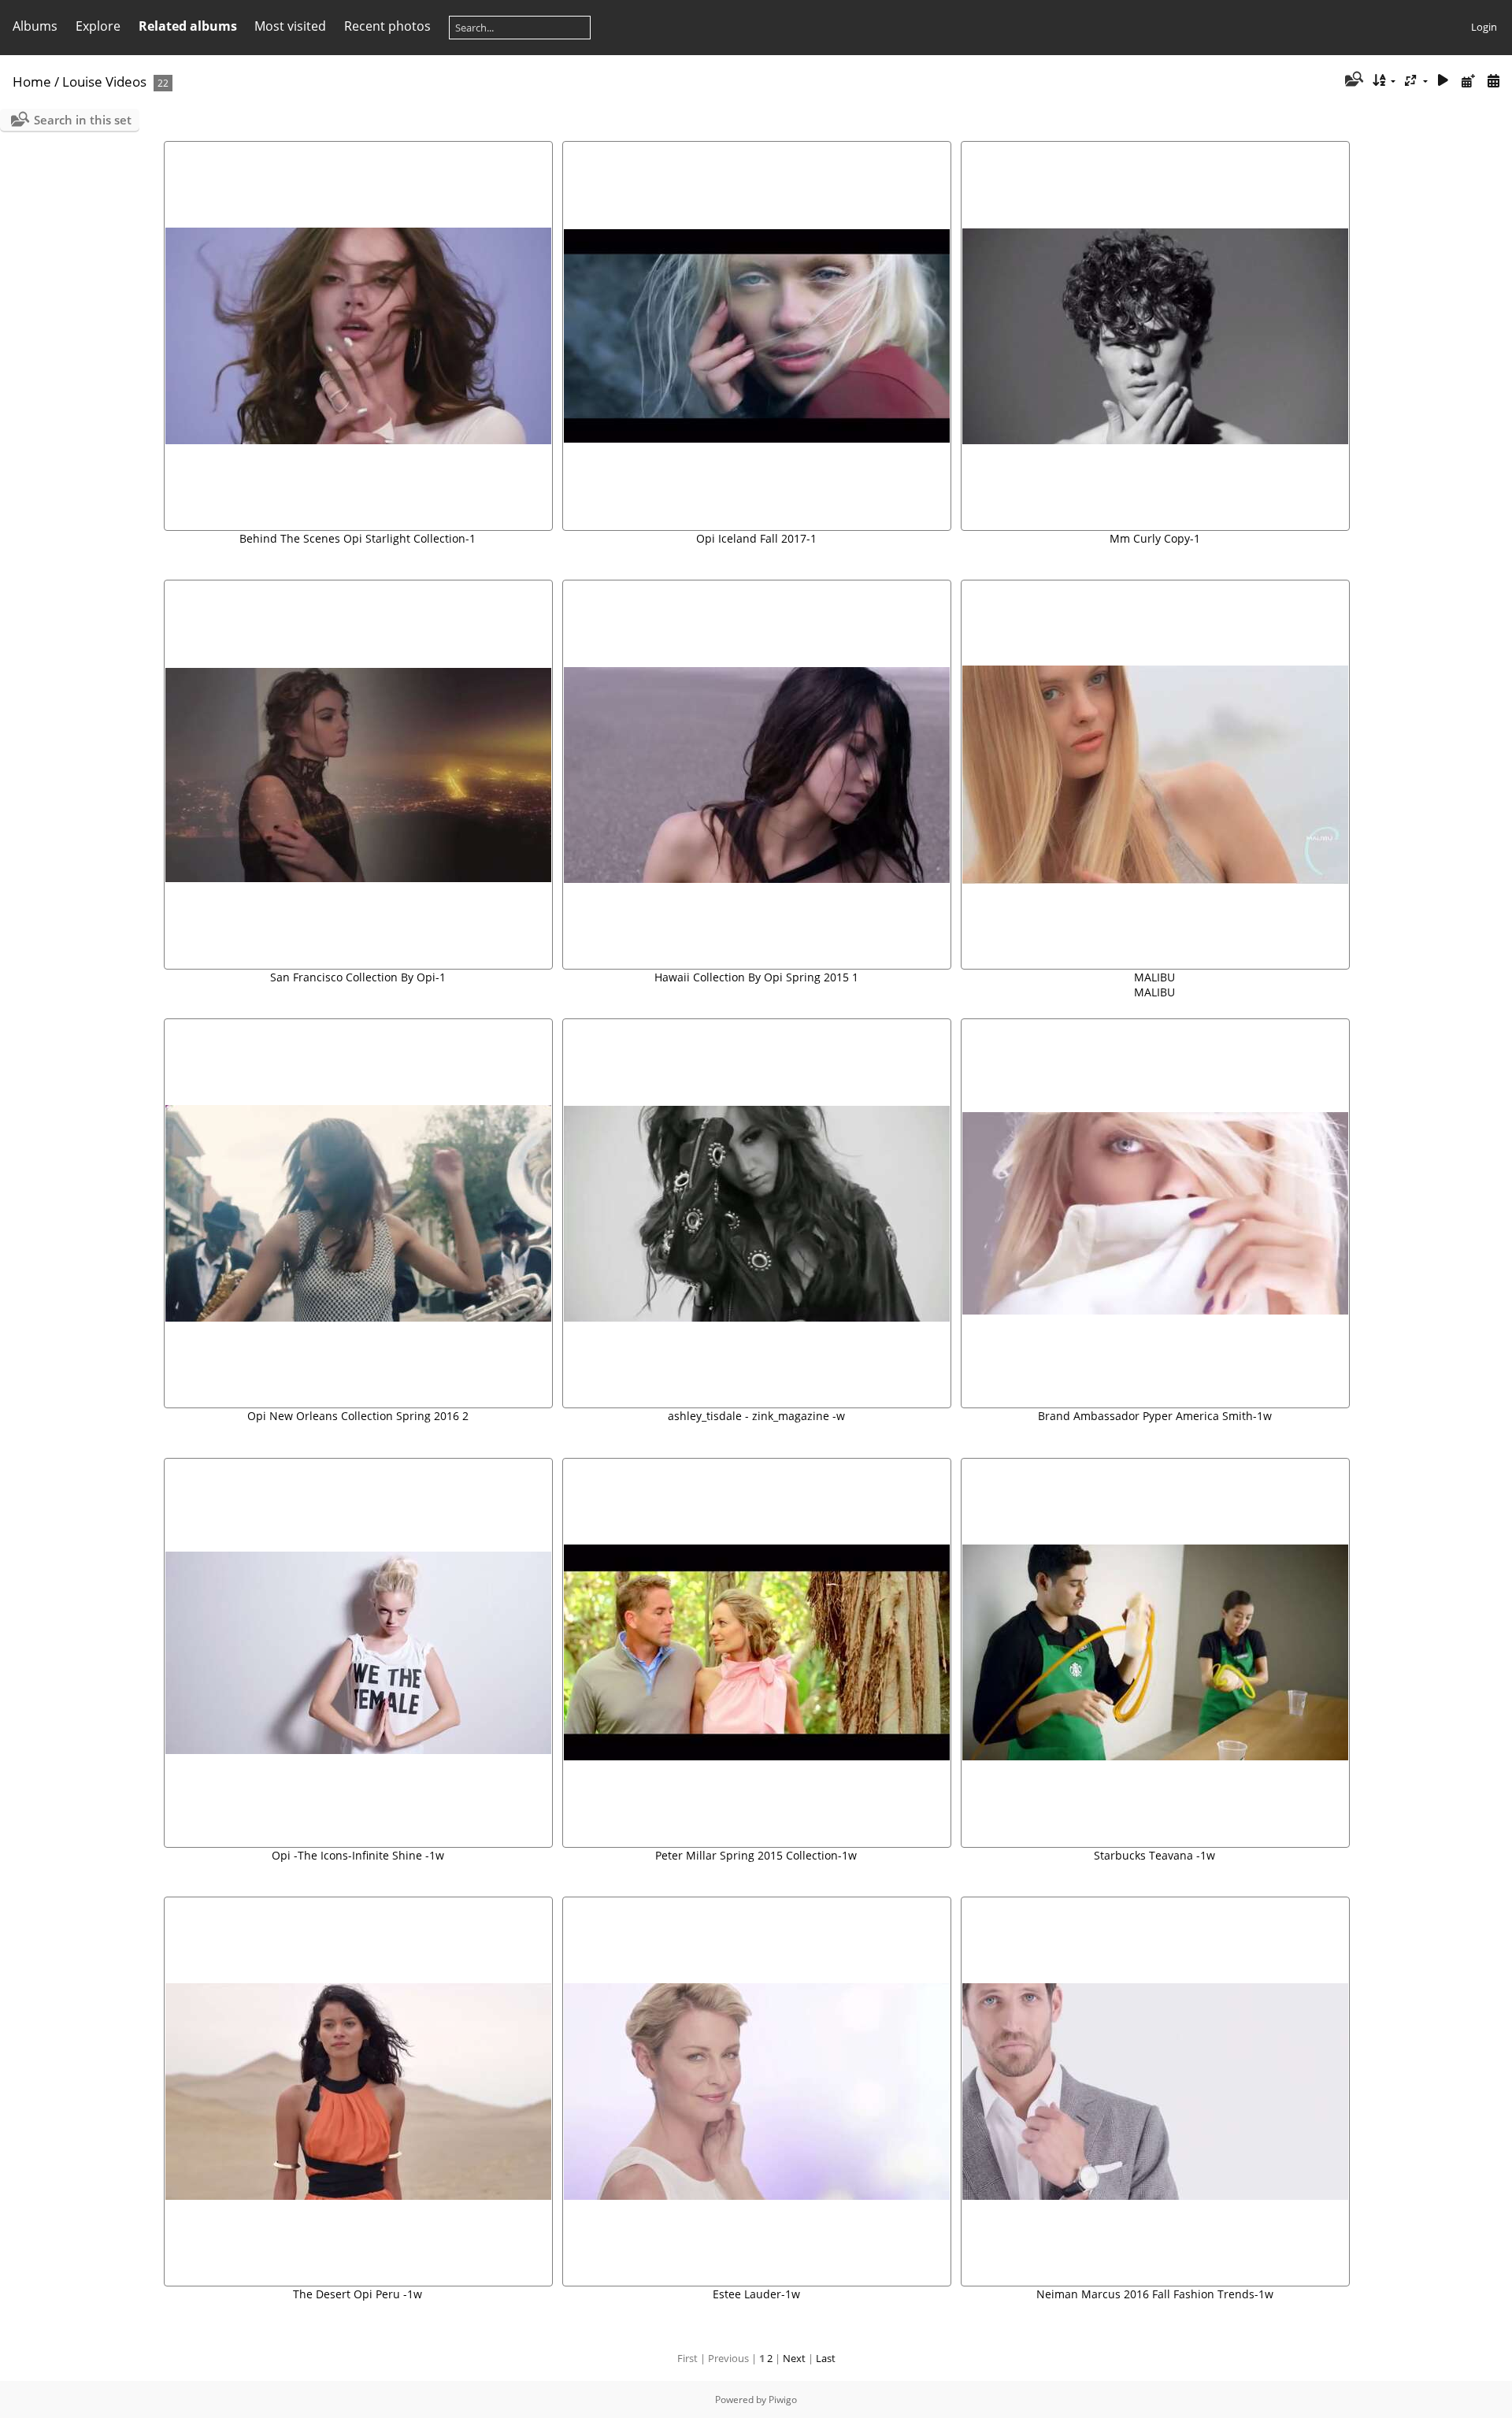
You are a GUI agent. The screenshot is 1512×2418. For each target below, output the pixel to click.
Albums (35, 26)
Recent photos (387, 26)
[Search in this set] (1353, 80)
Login (1484, 27)
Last (826, 2358)
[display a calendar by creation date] (1493, 81)
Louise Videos (104, 82)
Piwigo (783, 2399)
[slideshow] (1443, 81)
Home (32, 82)
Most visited (290, 26)
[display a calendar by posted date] (1468, 81)
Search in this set (83, 120)
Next (794, 2358)
